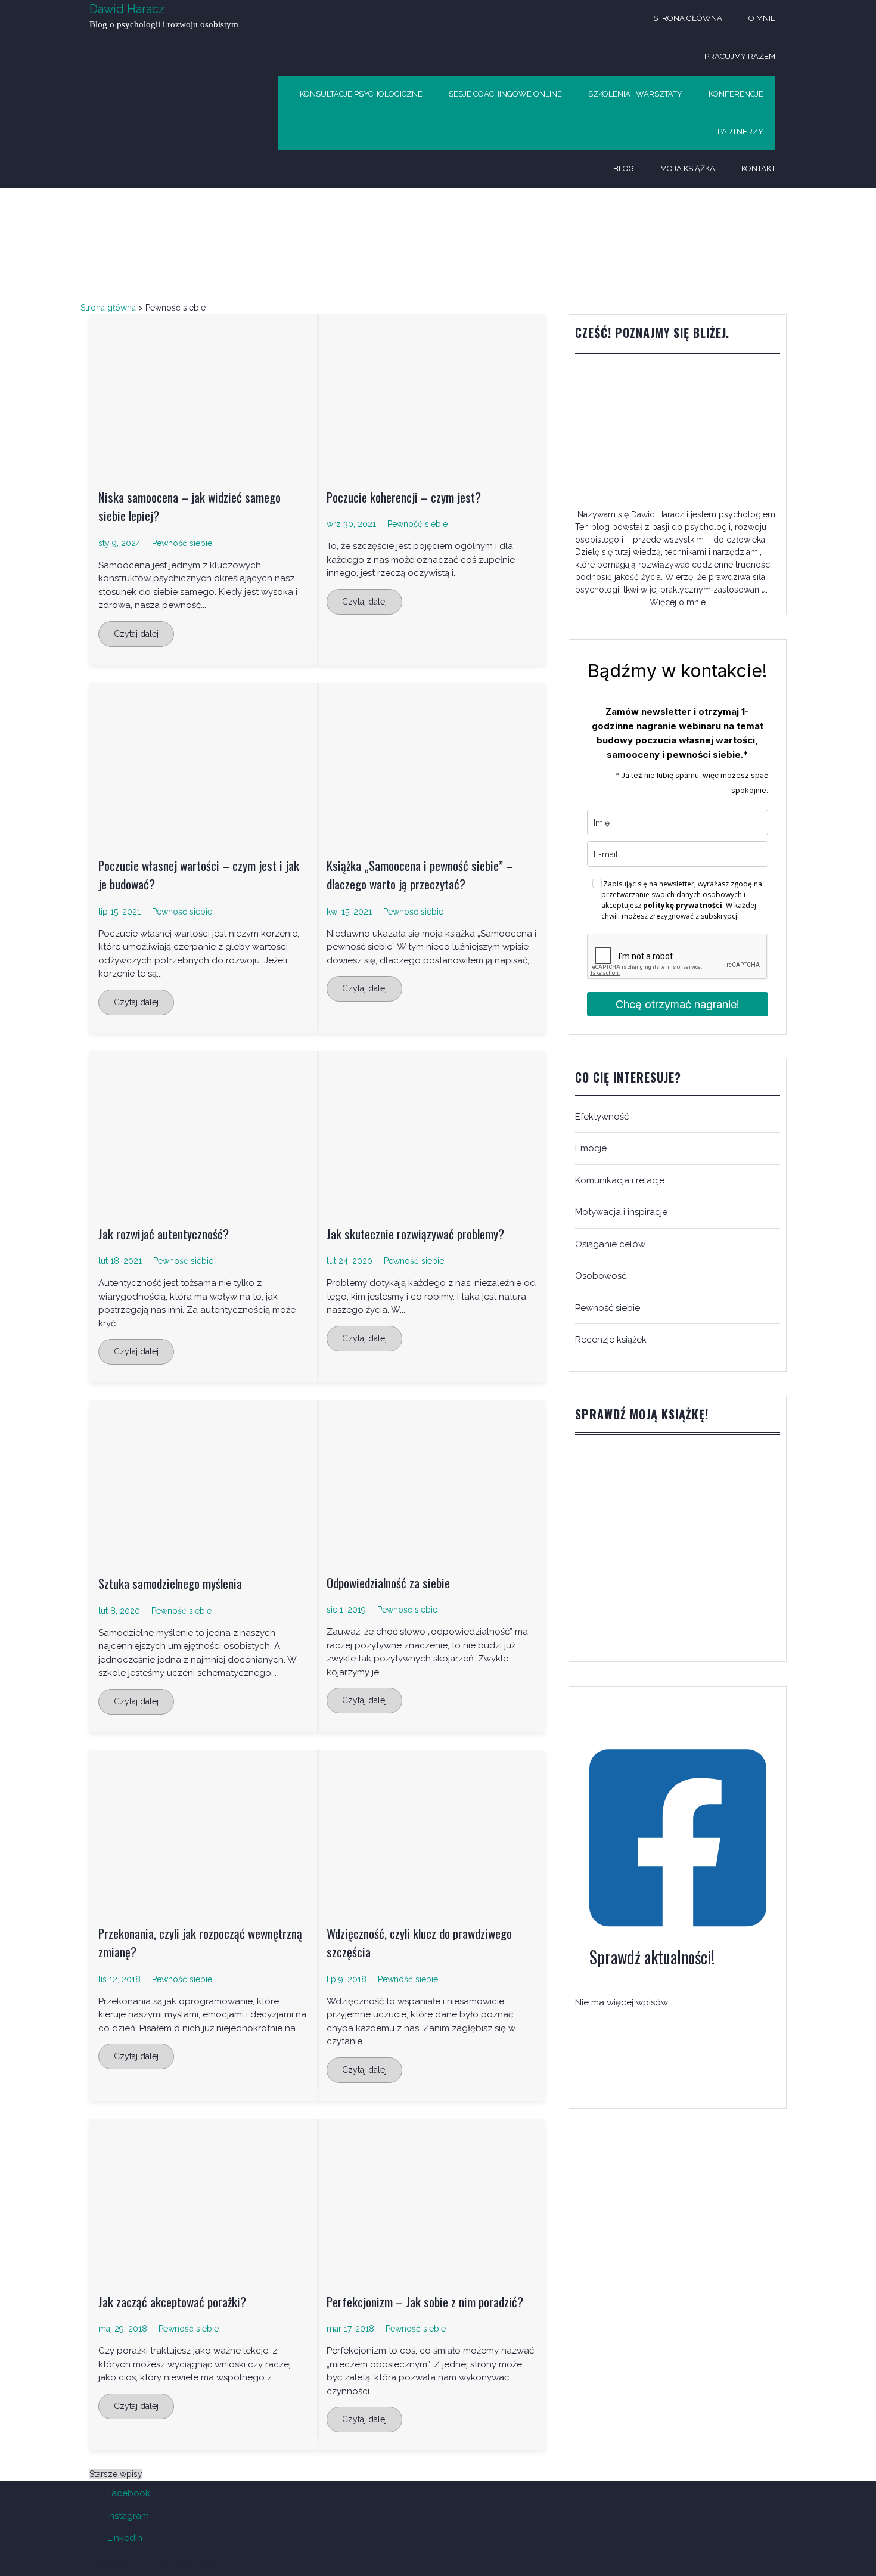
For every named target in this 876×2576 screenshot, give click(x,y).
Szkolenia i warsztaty (635, 94)
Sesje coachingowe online (505, 94)
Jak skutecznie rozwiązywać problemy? (415, 1234)
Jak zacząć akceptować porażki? (172, 2301)
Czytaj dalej (136, 634)
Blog (624, 168)
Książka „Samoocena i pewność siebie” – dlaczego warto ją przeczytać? (420, 875)
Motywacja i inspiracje (621, 1212)
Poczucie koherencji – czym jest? (404, 497)
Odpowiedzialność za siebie (388, 1583)
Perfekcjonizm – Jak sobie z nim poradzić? (425, 2301)
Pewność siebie (182, 543)
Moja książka (688, 168)
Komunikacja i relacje (620, 1180)
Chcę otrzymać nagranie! (678, 1004)
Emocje (591, 1148)
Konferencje (736, 94)
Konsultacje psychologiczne (361, 94)
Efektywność (602, 1117)
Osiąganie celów (610, 1244)
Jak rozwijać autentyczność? (164, 1234)
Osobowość (601, 1276)
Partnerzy (740, 131)
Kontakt (758, 168)
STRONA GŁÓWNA (688, 18)
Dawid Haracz (127, 9)
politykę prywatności (683, 905)
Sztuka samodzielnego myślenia (170, 1583)
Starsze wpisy (116, 2474)
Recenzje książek (611, 1340)
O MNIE (762, 18)
